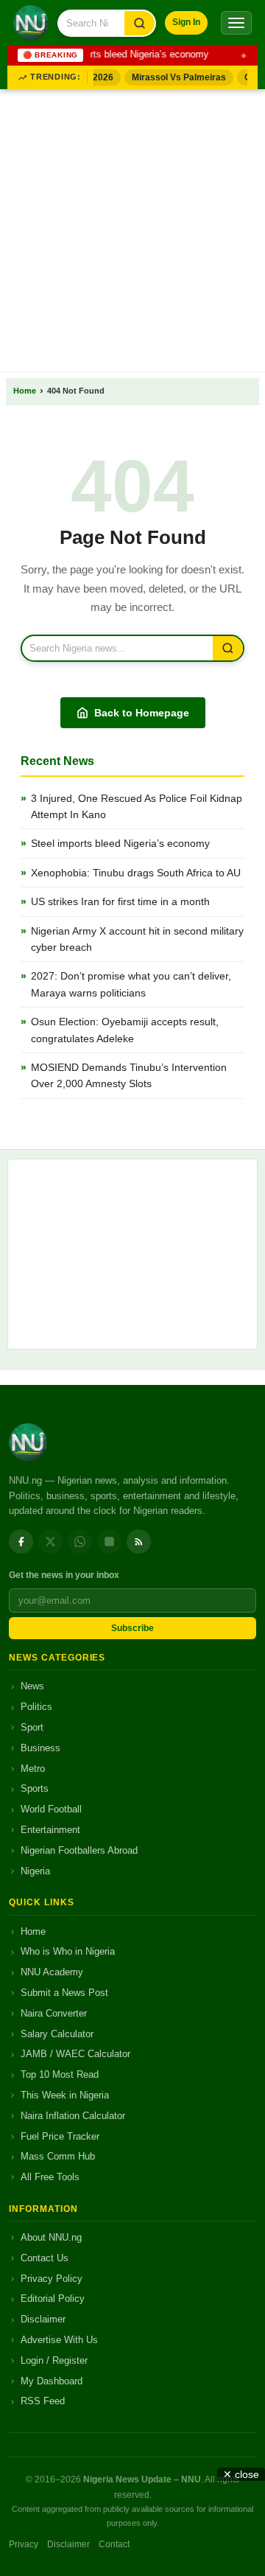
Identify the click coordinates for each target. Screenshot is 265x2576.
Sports (35, 1788)
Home (25, 391)
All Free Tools (50, 2177)
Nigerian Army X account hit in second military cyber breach (137, 939)
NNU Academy (52, 1972)
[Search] (139, 23)
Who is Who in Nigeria (68, 1951)
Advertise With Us (59, 2340)
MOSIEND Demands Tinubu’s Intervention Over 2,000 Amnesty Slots (129, 1075)
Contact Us (45, 2258)
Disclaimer (43, 2319)
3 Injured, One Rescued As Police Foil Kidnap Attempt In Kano (137, 806)
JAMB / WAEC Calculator (75, 2054)
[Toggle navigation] (236, 23)
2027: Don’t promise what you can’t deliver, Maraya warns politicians (131, 984)
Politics (36, 1707)
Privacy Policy (52, 2279)
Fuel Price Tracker (60, 2136)
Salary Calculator (57, 2034)
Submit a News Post (64, 1993)
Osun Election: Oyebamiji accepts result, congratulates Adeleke (125, 1030)
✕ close (241, 2474)
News (32, 1686)
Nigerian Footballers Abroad (79, 1850)
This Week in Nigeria (65, 2095)
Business (40, 1748)
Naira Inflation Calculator (73, 2116)
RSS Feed (43, 2401)
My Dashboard (52, 2381)
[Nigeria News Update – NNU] (31, 23)
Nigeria (35, 1871)
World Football (51, 1809)
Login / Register (54, 2360)
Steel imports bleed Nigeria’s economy (124, 55)
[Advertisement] (132, 228)
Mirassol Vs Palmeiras (174, 77)
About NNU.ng (51, 2237)
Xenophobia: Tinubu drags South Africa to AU (136, 873)
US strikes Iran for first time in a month (120, 901)
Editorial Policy (53, 2298)
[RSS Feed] (139, 1542)
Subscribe (132, 1628)
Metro (33, 1769)
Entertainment (50, 1830)
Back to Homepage (142, 713)
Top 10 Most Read (60, 2074)
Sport (32, 1727)
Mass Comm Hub (58, 2156)
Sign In (186, 22)
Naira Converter (54, 2013)
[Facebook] (21, 1542)
